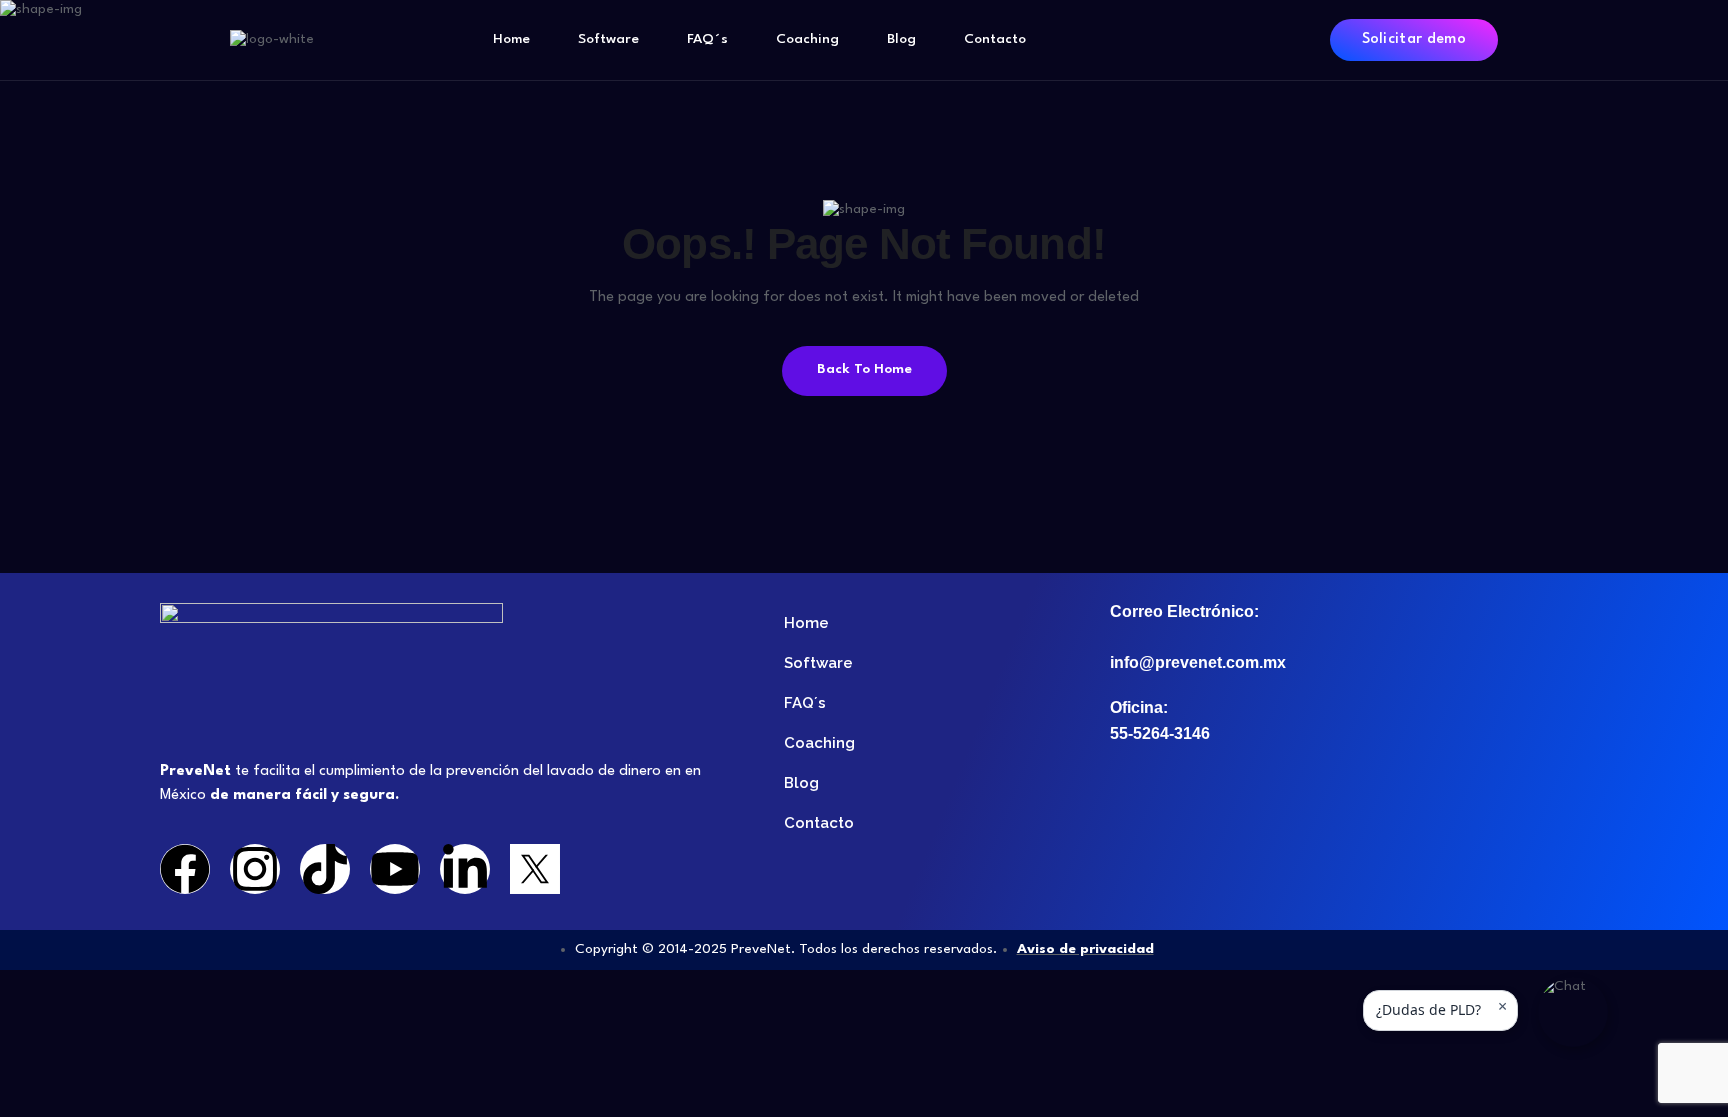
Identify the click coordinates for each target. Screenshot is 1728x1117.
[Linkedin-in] (465, 869)
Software (608, 39)
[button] (1573, 1012)
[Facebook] (185, 869)
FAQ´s (707, 39)
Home (511, 39)
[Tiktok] (325, 869)
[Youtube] (395, 869)
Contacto (995, 39)
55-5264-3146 (1160, 733)
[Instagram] (255, 869)
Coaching (807, 39)
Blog (901, 39)
